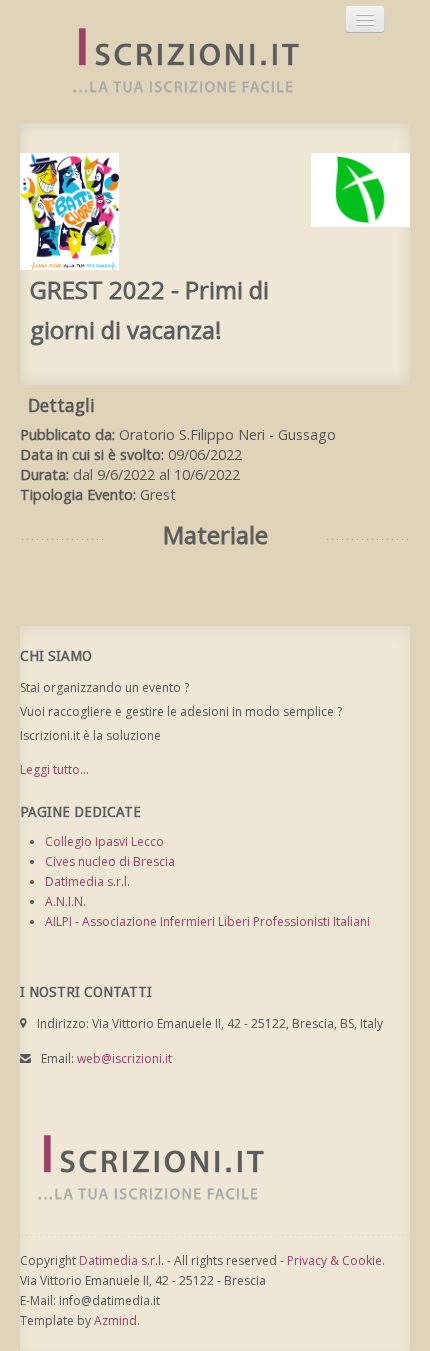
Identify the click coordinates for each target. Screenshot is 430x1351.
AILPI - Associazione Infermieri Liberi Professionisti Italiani (207, 921)
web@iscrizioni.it (124, 1058)
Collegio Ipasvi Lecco (104, 841)
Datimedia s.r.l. (87, 881)
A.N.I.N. (65, 901)
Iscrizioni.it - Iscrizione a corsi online (175, 61)
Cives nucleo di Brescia (110, 861)
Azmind (115, 1320)
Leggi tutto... (54, 769)
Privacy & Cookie (334, 1260)
